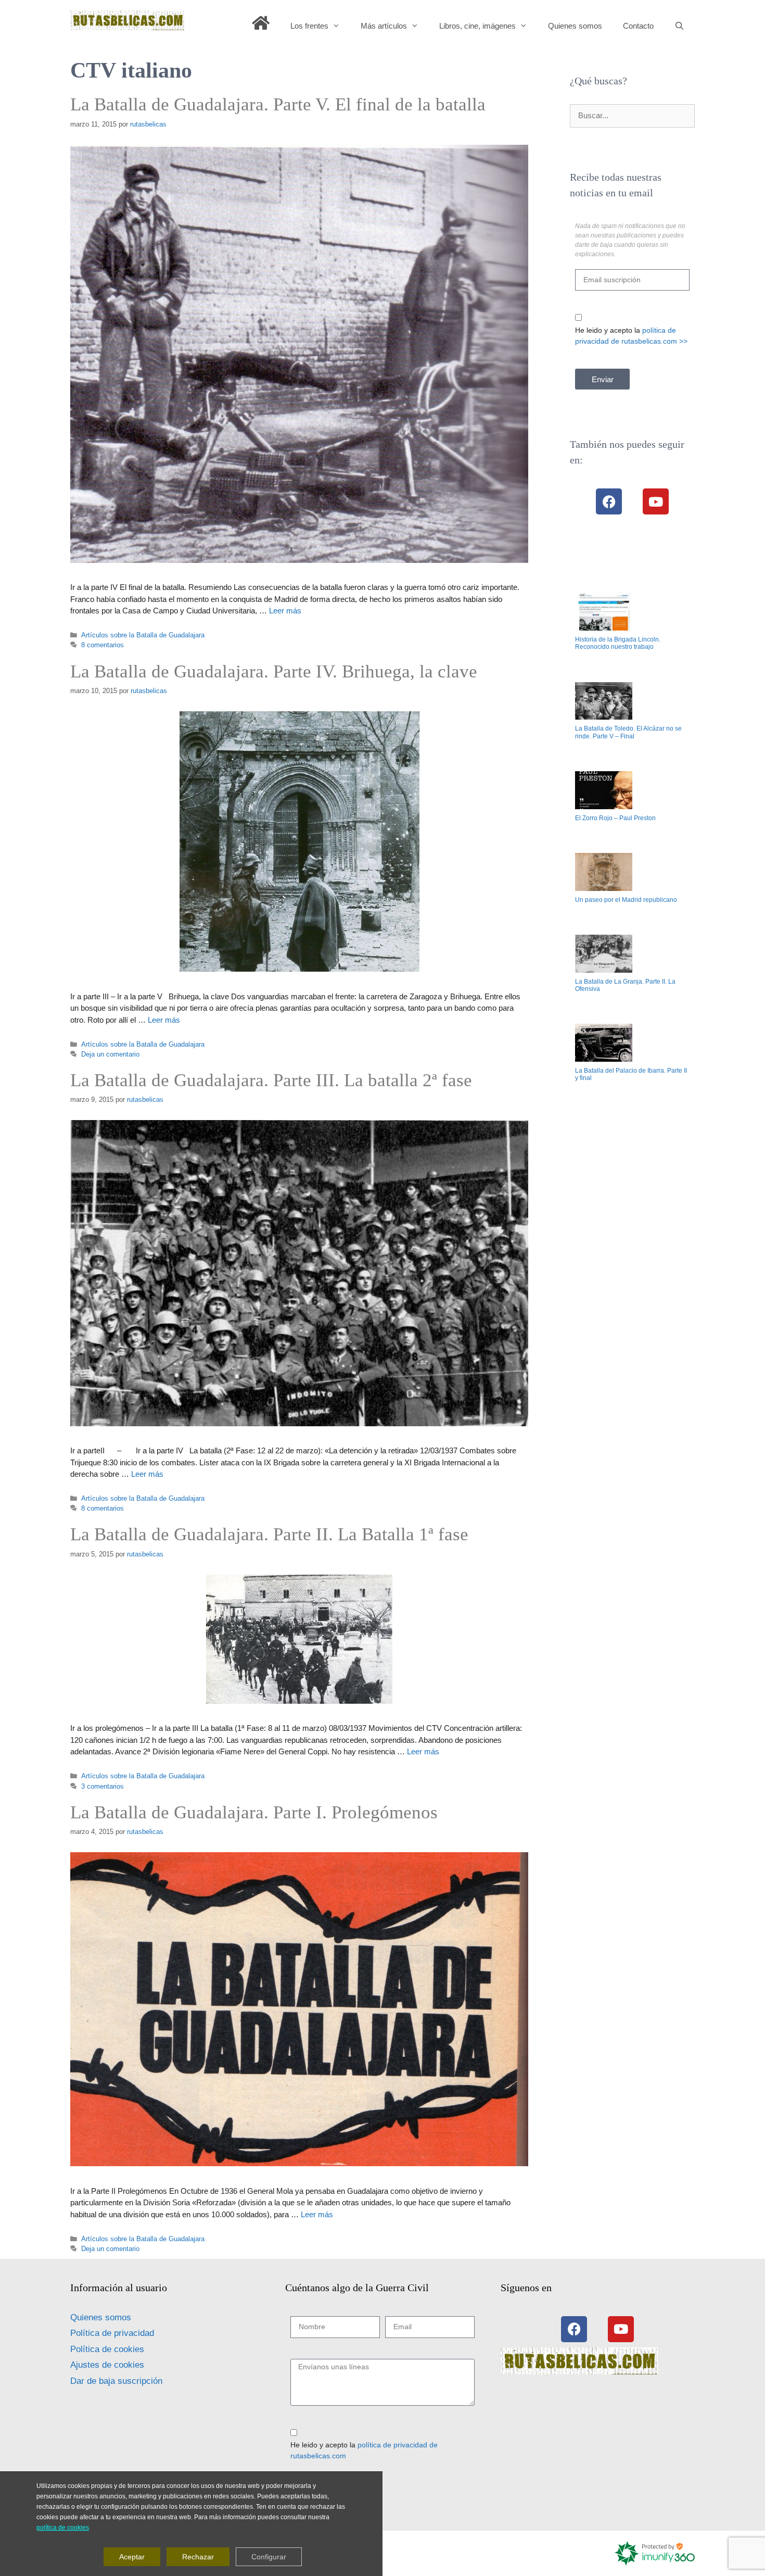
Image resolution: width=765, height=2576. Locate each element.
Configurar (269, 2556)
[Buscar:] (632, 115)
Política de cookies (107, 2349)
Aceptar (132, 2556)
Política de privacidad (112, 2333)
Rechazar (198, 2556)
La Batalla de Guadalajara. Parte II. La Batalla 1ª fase (269, 1534)
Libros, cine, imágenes (477, 26)
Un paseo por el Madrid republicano (626, 900)
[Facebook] (609, 501)
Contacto (638, 26)
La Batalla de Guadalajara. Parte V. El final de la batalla (278, 104)
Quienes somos (575, 26)
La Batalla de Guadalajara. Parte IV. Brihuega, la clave (274, 671)
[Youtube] (656, 501)
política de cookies (63, 2527)
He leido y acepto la (631, 336)
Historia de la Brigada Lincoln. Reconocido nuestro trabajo (618, 643)
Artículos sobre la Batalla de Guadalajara (143, 635)
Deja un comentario (110, 1054)
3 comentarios (103, 1786)
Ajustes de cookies (107, 2365)
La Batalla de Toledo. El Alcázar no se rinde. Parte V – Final (628, 732)
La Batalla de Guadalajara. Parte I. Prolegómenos (254, 1812)
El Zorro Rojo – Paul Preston (615, 818)
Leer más (285, 611)
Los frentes (309, 26)
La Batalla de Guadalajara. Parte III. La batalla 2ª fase (271, 1080)
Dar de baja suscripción (116, 2381)
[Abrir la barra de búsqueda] (679, 26)
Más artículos (384, 26)
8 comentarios (103, 645)
